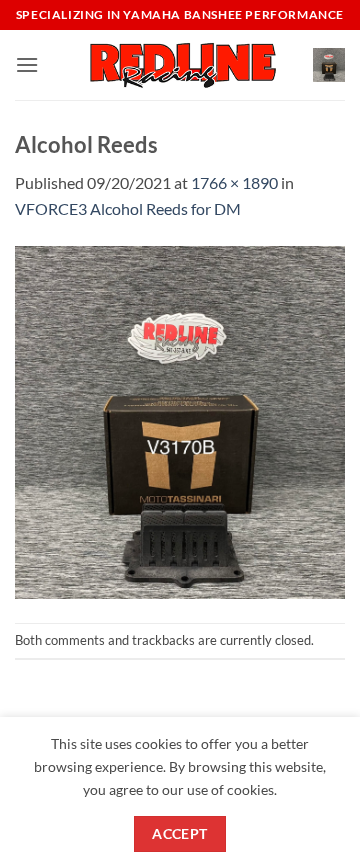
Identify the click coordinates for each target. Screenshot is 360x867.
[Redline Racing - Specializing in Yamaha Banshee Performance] (180, 64)
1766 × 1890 (234, 182)
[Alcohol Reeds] (180, 419)
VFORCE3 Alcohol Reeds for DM (128, 208)
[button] (27, 64)
